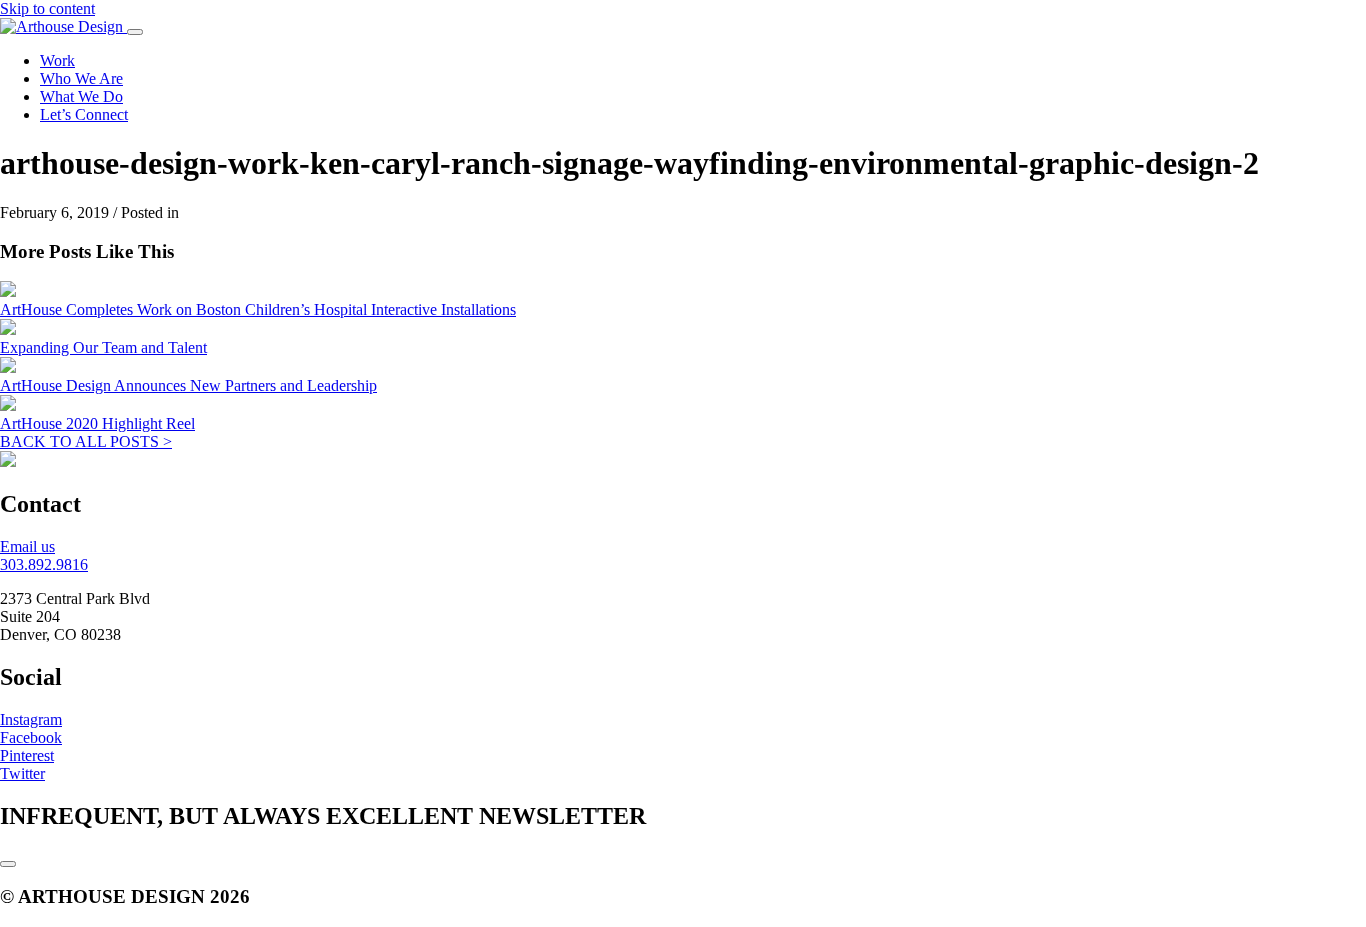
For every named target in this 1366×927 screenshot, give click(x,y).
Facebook (31, 737)
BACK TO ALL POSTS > (86, 441)
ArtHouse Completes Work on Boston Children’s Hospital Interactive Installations (258, 309)
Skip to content (47, 8)
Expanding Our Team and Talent (103, 347)
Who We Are (81, 78)
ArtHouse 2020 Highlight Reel (97, 423)
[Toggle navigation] (135, 32)
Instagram (31, 719)
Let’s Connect (84, 114)
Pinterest (27, 755)
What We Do (81, 96)
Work (57, 60)
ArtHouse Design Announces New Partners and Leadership (188, 385)
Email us (27, 546)
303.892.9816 (44, 564)
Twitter (22, 773)
